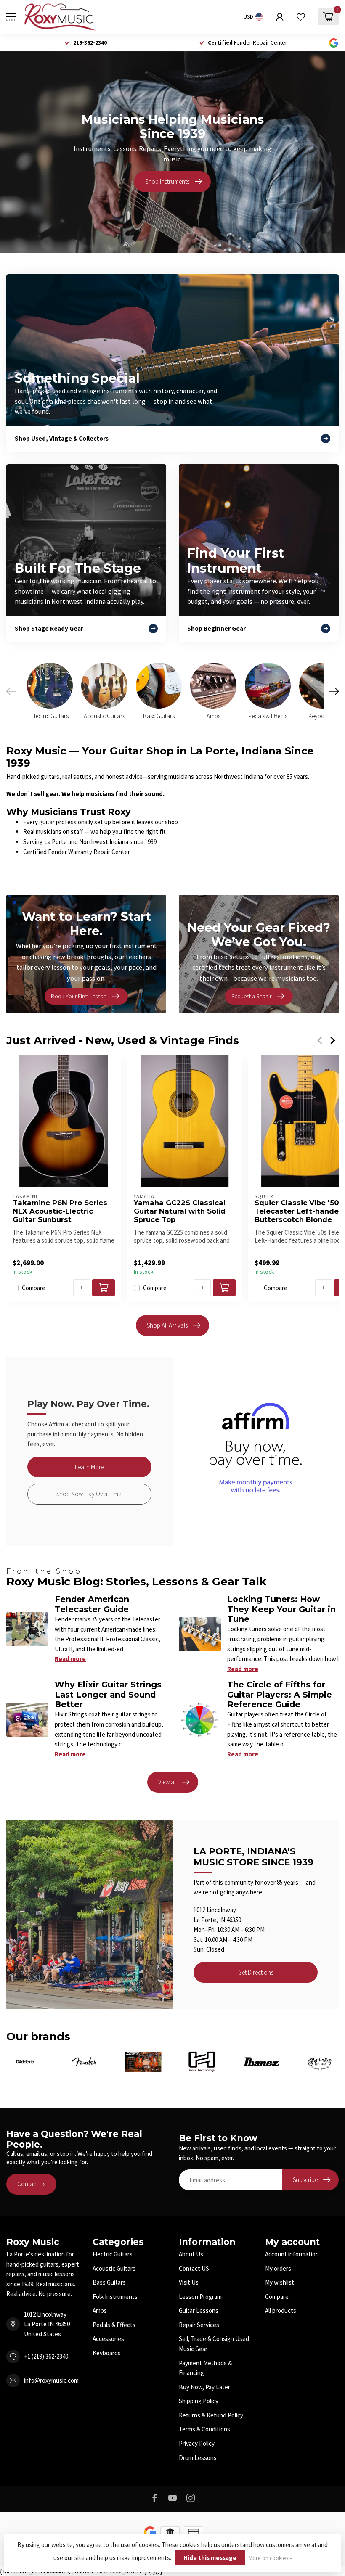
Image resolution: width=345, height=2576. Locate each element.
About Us (191, 2254)
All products (281, 2310)
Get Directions (256, 1972)
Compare (34, 1288)
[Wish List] (301, 17)
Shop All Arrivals (167, 1325)
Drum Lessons (198, 2458)
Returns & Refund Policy (211, 2415)
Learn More (89, 1467)
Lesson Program (200, 2297)
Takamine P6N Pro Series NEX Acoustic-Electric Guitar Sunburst (60, 1211)
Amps (100, 2310)
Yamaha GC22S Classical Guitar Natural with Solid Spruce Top (180, 1211)
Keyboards (107, 2353)
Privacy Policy (197, 2443)
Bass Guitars (109, 2282)
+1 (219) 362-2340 (46, 2356)
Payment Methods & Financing (205, 2368)
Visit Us (189, 2282)
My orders (278, 2268)
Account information (292, 2254)
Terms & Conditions (204, 2429)
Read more (70, 1659)
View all (167, 1782)
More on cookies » (270, 2558)
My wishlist (280, 2282)
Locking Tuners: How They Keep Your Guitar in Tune (281, 1609)
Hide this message (210, 2558)
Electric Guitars (113, 2254)
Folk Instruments (115, 2297)
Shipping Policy (199, 2401)
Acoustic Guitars (114, 2268)
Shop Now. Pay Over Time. (89, 1494)
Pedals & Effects (114, 2325)
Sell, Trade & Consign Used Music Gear (214, 2344)
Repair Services (199, 2325)
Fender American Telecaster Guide (92, 1604)
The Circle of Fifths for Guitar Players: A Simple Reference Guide (280, 1694)
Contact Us (31, 2184)
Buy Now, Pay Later (204, 2387)
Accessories (108, 2339)
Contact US (194, 2268)
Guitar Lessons (199, 2310)
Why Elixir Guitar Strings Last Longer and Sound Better (108, 1694)
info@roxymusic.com (51, 2380)
